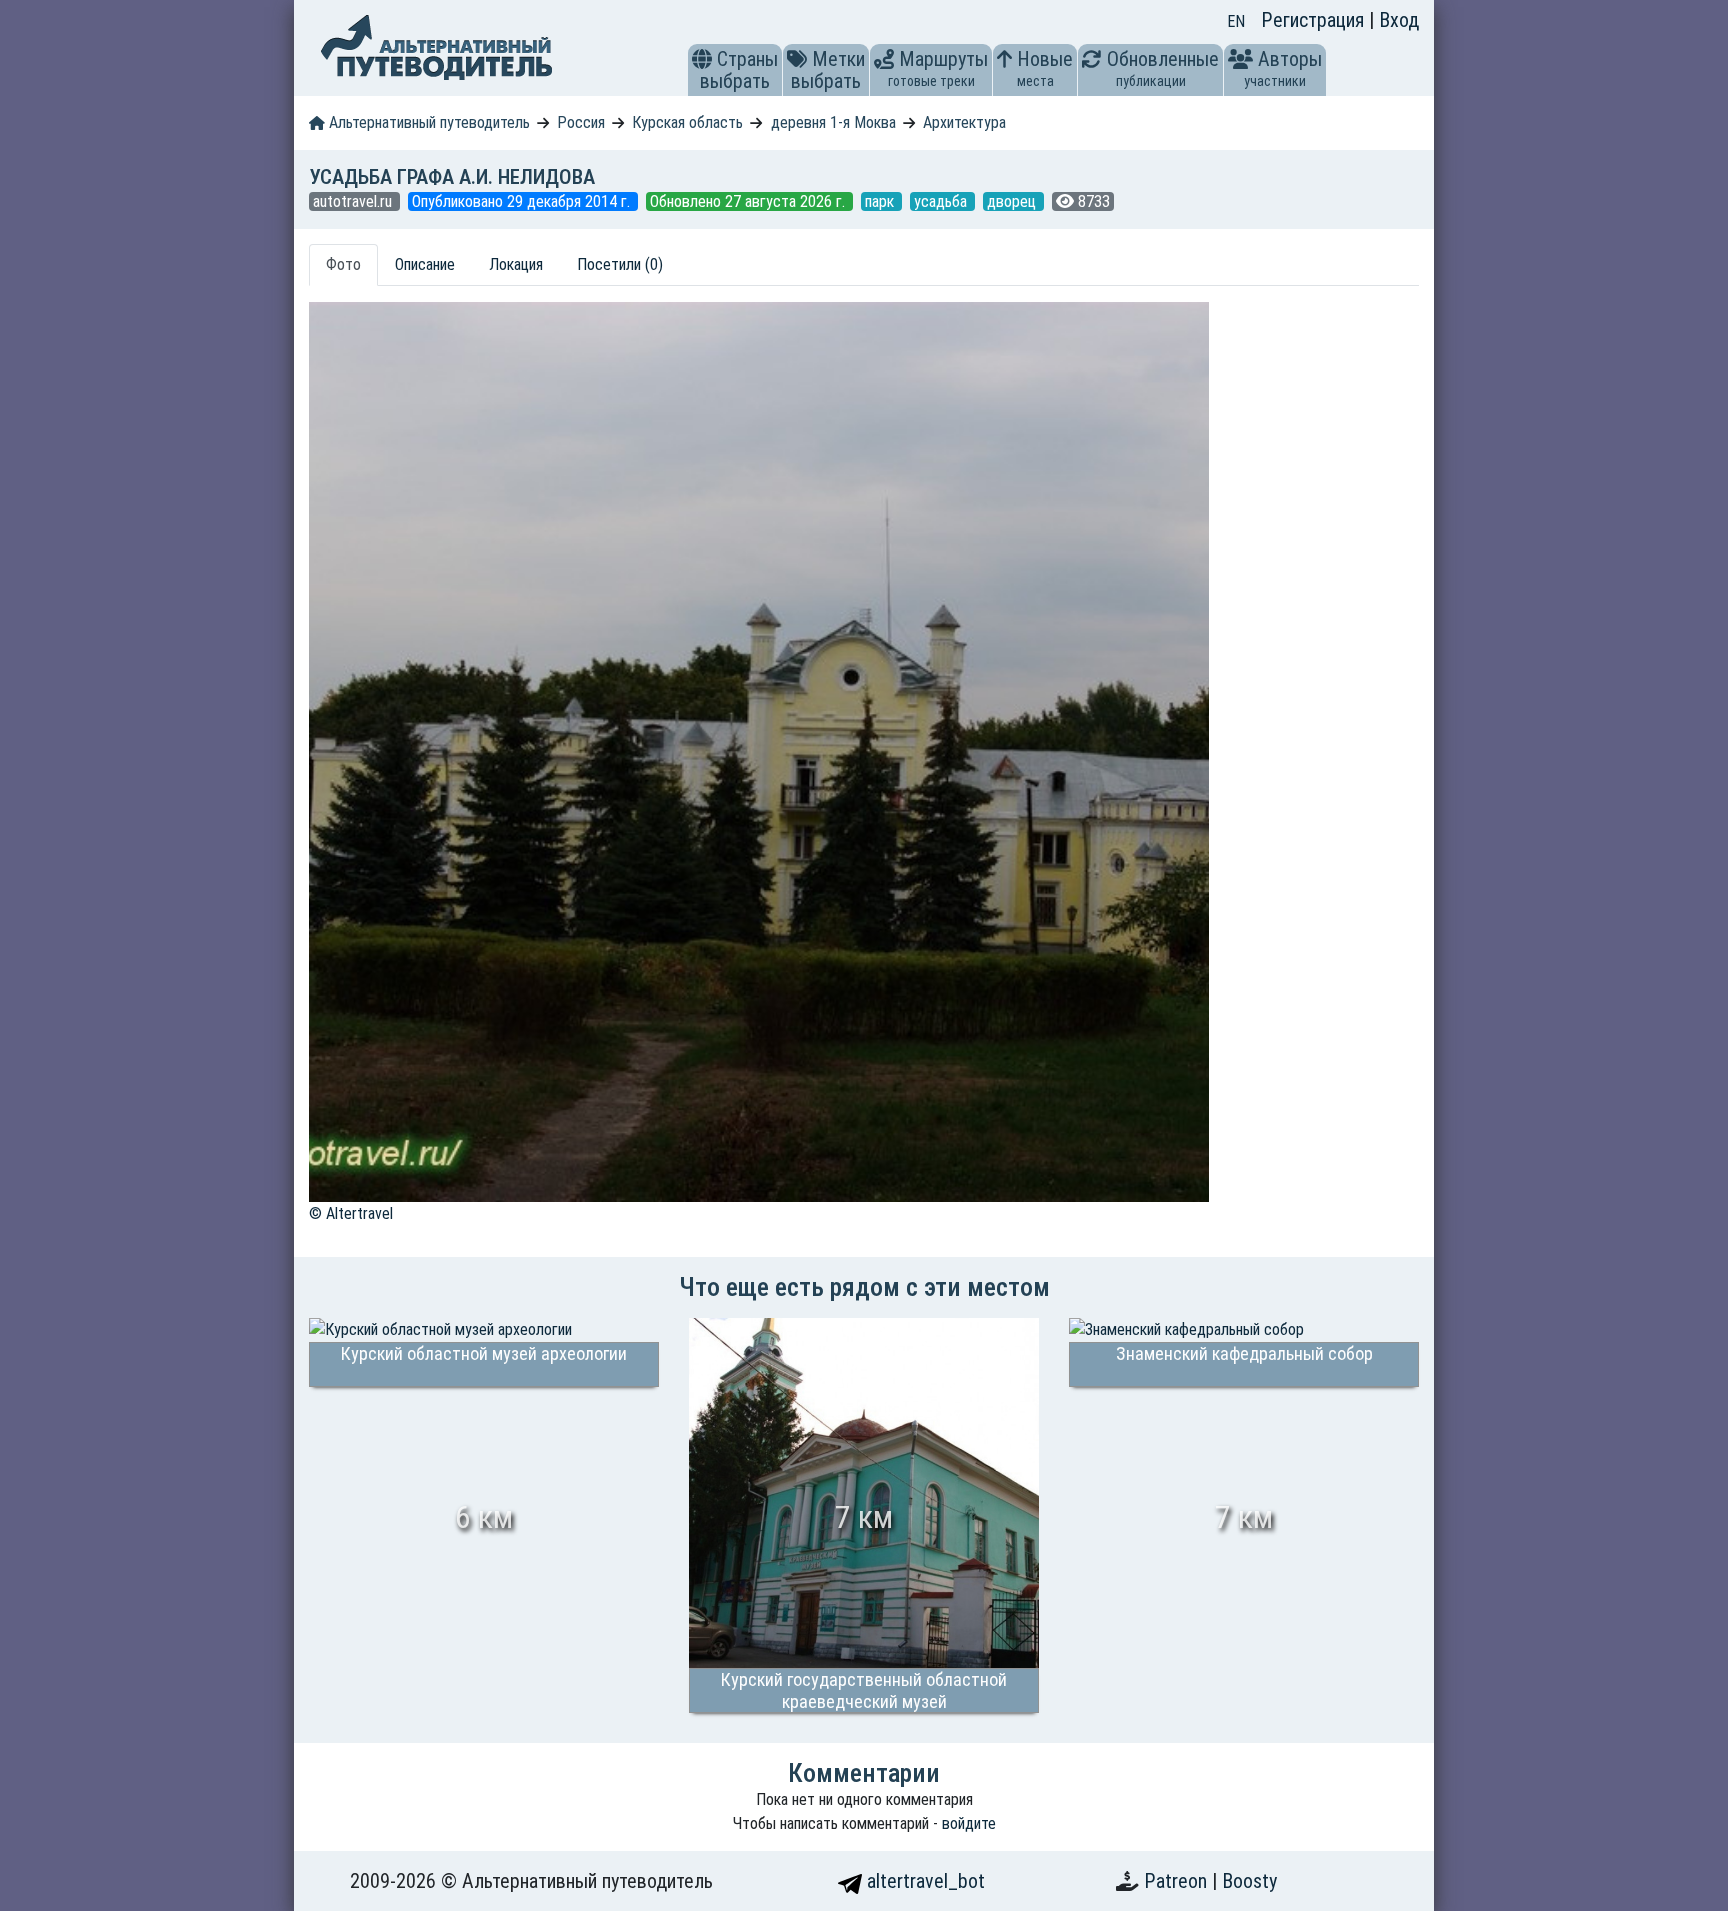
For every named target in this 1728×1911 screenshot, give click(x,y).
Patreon (1178, 1881)
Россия (581, 122)
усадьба (942, 201)
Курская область (687, 122)
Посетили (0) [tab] (620, 264)
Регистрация (1315, 20)
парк (881, 201)
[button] (702, 59)
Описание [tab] (425, 264)
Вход (1399, 20)
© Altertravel (351, 1213)
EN (1236, 21)
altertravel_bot (923, 1881)
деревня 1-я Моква (833, 122)
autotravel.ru (354, 201)
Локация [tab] (516, 264)
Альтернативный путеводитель (427, 122)
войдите (969, 1823)
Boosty (1249, 1881)
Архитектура (964, 122)
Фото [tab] (343, 264)
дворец (1013, 201)
